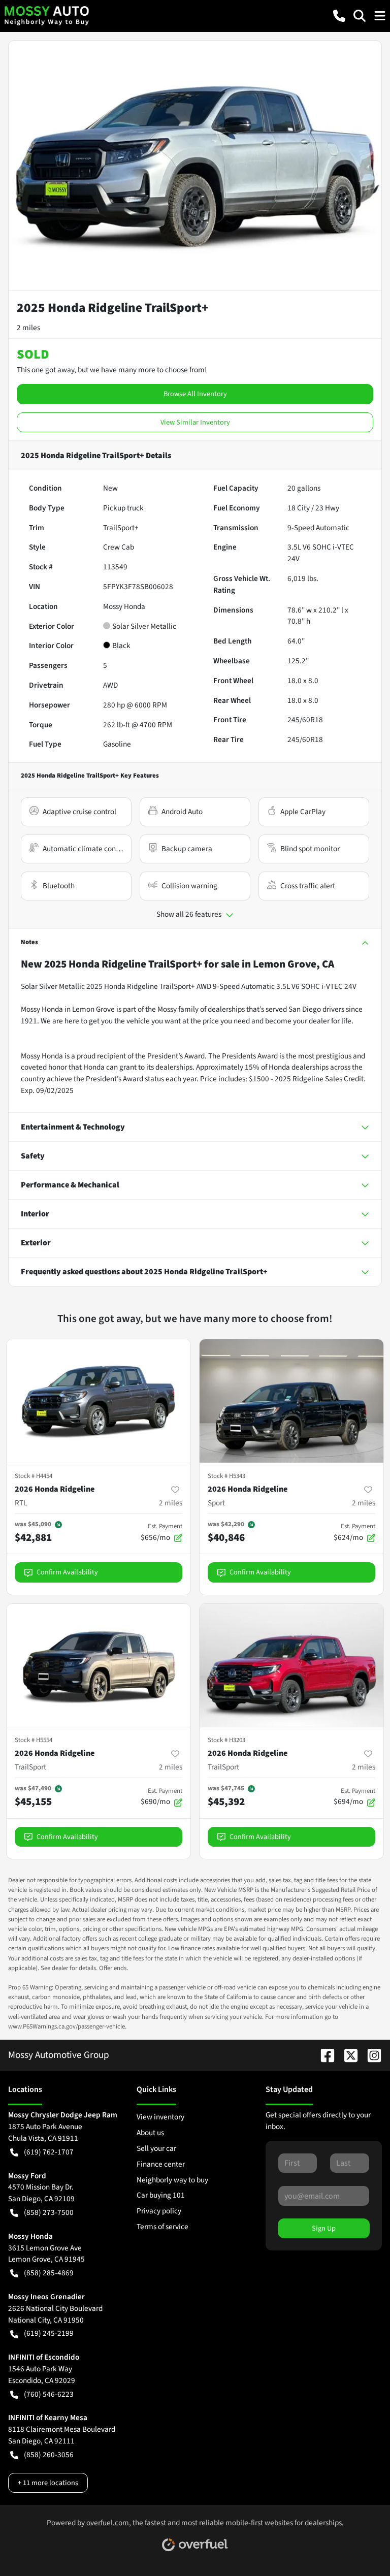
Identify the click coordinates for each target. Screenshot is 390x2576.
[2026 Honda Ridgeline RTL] (99, 1401)
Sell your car (156, 2148)
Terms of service (162, 2227)
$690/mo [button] (161, 1797)
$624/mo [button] (354, 1532)
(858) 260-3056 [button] (49, 2455)
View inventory (160, 2117)
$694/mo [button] (354, 1797)
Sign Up (324, 2228)
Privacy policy (159, 2211)
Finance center (161, 2164)
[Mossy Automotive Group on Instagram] (370, 2055)
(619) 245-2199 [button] (49, 2333)
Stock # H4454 (34, 1476)
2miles (171, 1503)
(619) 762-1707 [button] (49, 2152)
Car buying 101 (161, 2195)
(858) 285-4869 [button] (49, 2273)
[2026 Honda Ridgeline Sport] (291, 1401)
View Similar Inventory (195, 422)
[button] (339, 16)
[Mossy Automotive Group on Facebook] (323, 2055)
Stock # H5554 (34, 1740)
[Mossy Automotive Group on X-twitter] (347, 2055)
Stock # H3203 (226, 1740)
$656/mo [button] (161, 1532)
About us (150, 2133)
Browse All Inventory (195, 394)
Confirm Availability (67, 1572)
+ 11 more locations (48, 2483)
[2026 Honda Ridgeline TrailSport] (99, 1666)
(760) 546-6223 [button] (49, 2394)
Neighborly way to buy (172, 2180)
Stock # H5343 (226, 1476)
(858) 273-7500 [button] (49, 2212)
